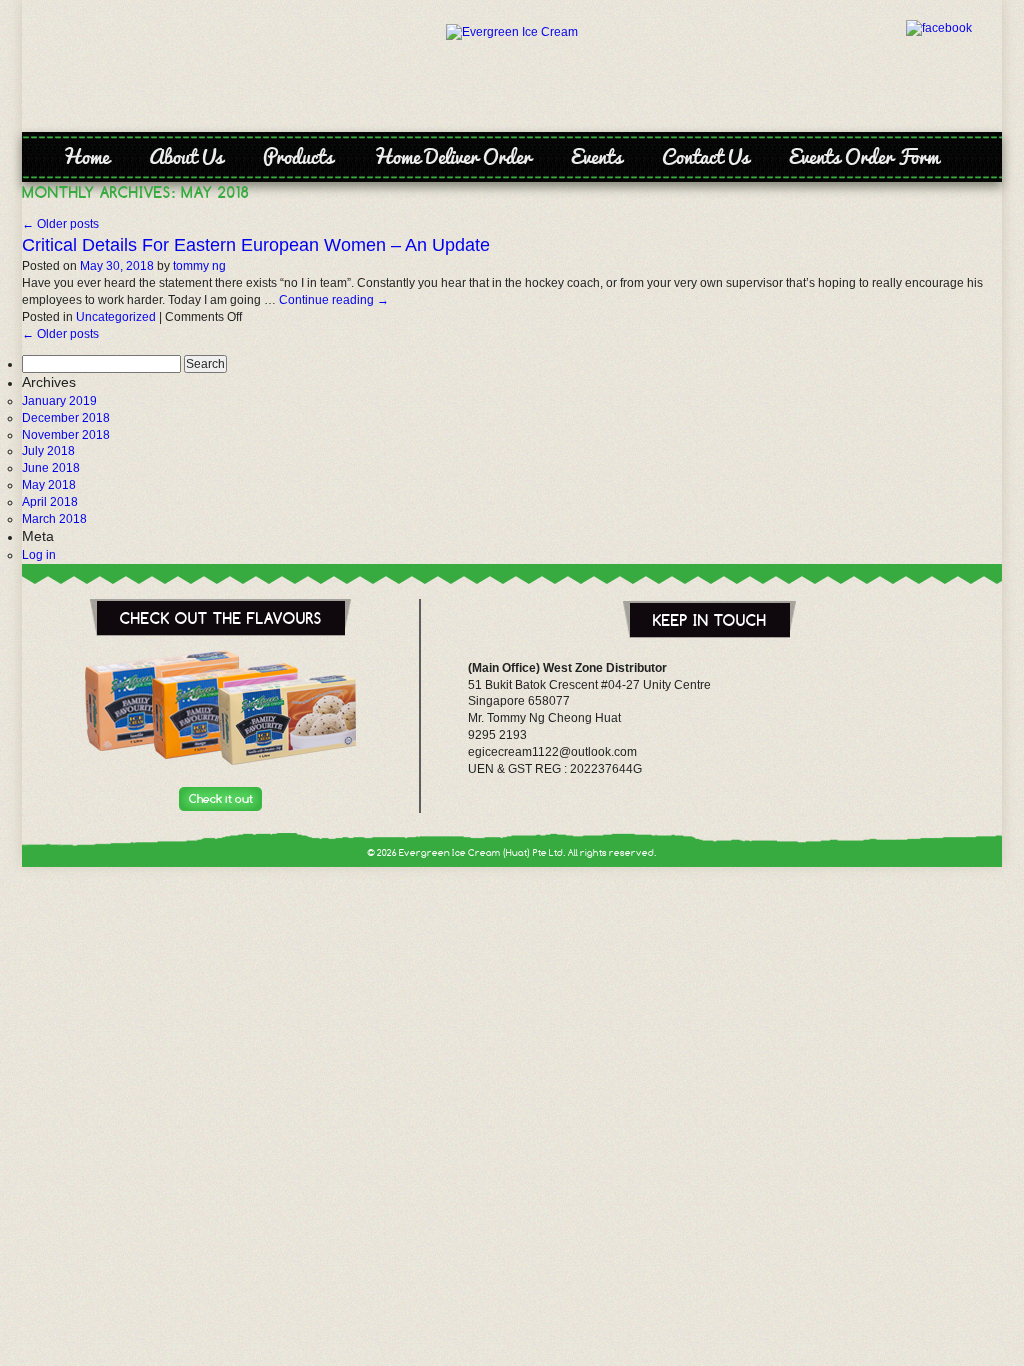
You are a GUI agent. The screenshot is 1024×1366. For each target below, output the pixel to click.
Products (298, 156)
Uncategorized (116, 317)
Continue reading (334, 300)
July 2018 (48, 451)
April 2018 (50, 502)
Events (596, 156)
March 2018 (54, 519)
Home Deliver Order (452, 156)
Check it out (221, 799)
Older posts (60, 224)
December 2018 (66, 418)
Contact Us (705, 156)
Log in (39, 555)
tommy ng (199, 266)
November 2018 (66, 435)
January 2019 (59, 401)
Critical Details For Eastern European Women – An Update (256, 245)
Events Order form (864, 156)
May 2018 (49, 485)
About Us (186, 156)
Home (85, 156)
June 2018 (51, 468)
